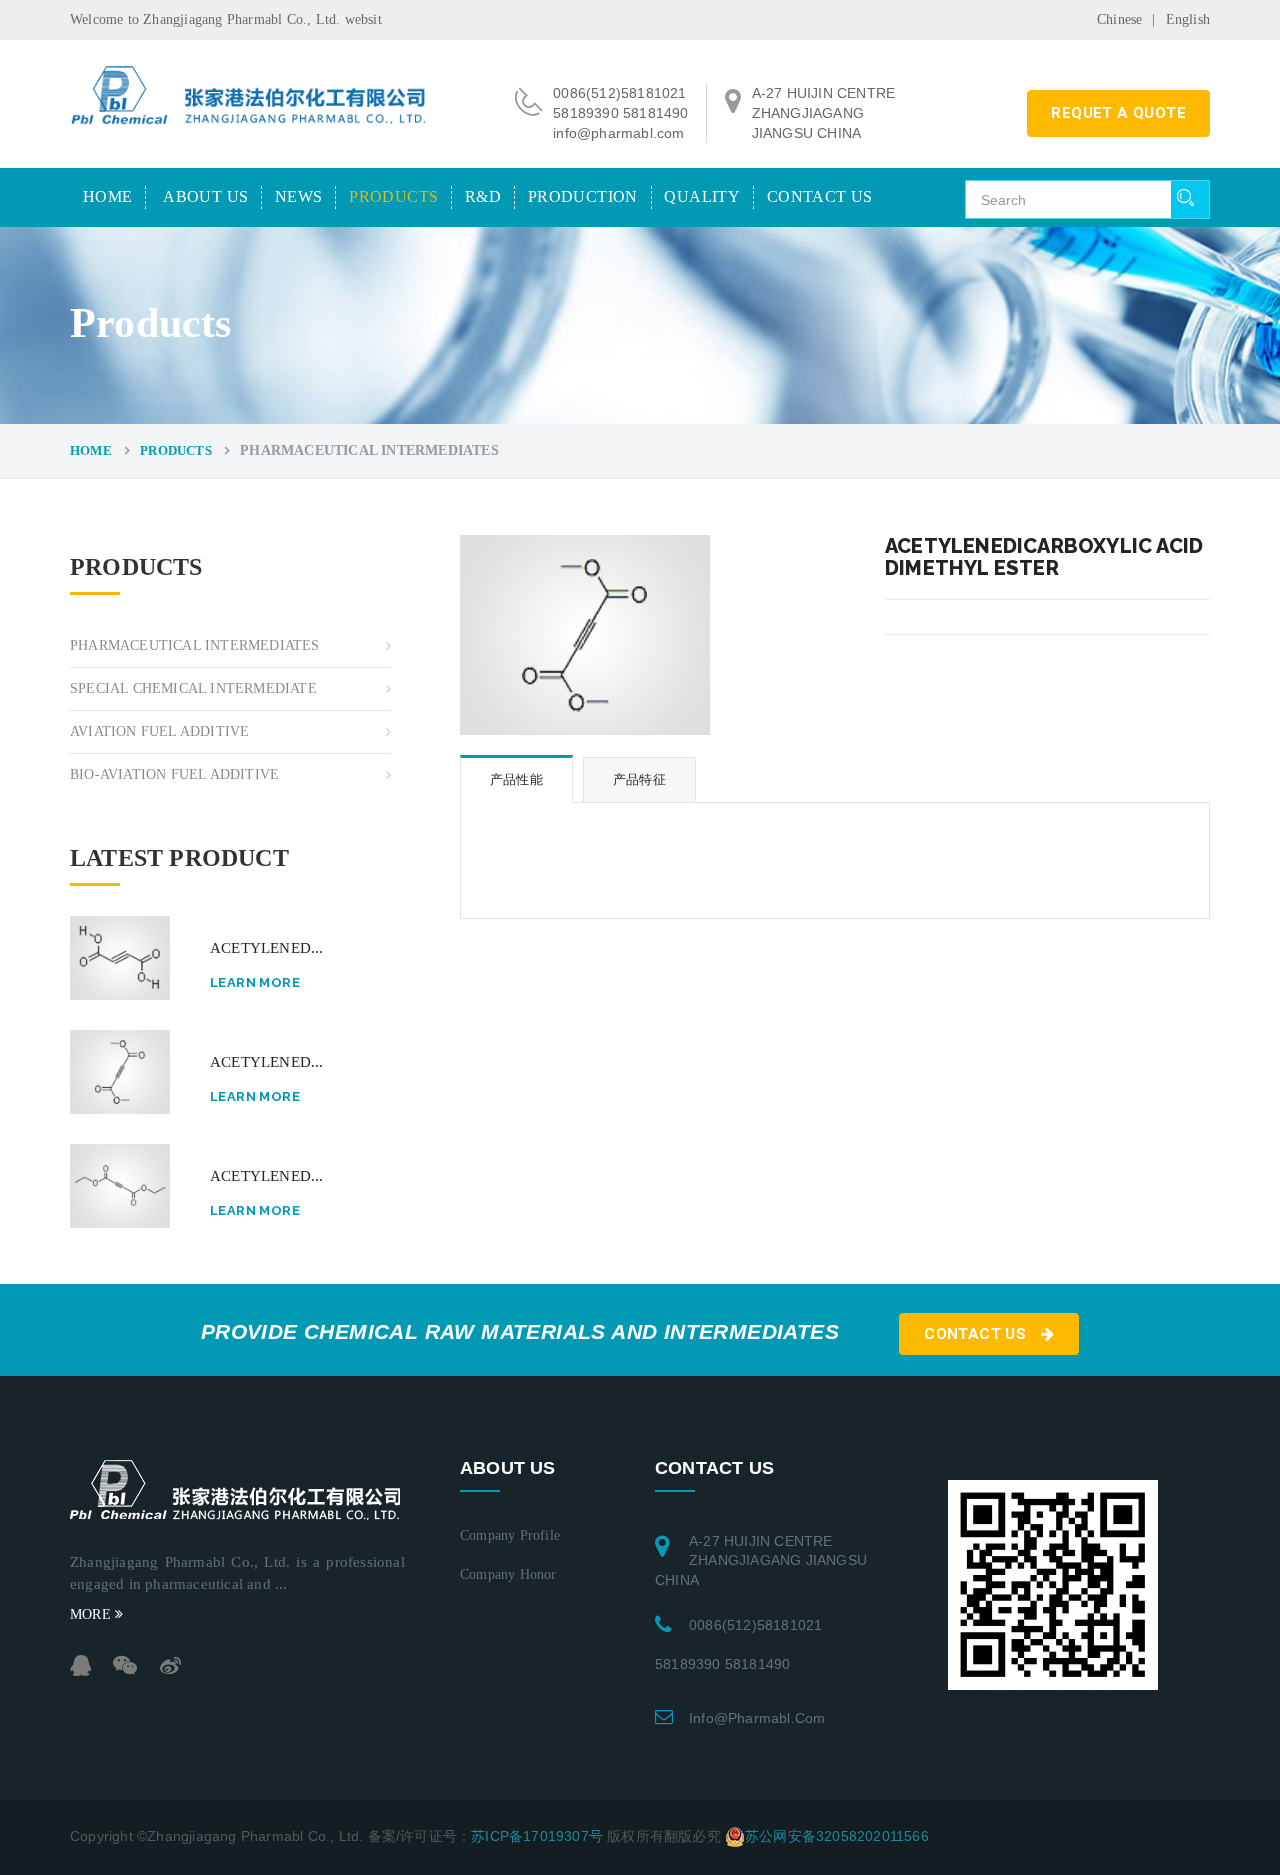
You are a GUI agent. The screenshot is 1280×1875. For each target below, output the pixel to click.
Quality (702, 196)
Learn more (255, 982)
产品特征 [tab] (639, 779)
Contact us (820, 196)
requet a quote (1118, 113)
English (1188, 19)
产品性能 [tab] (516, 779)
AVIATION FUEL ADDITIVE (159, 731)
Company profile (510, 1535)
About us (205, 196)
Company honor (508, 1574)
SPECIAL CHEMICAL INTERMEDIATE (193, 688)
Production (583, 196)
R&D (483, 196)
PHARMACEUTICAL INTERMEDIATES (195, 645)
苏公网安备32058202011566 (837, 1835)
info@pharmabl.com (757, 1718)
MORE (92, 1614)
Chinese (1119, 19)
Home (91, 450)
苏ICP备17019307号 (537, 1835)
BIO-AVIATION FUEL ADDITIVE (174, 774)
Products (393, 196)
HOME (108, 196)
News (299, 196)
